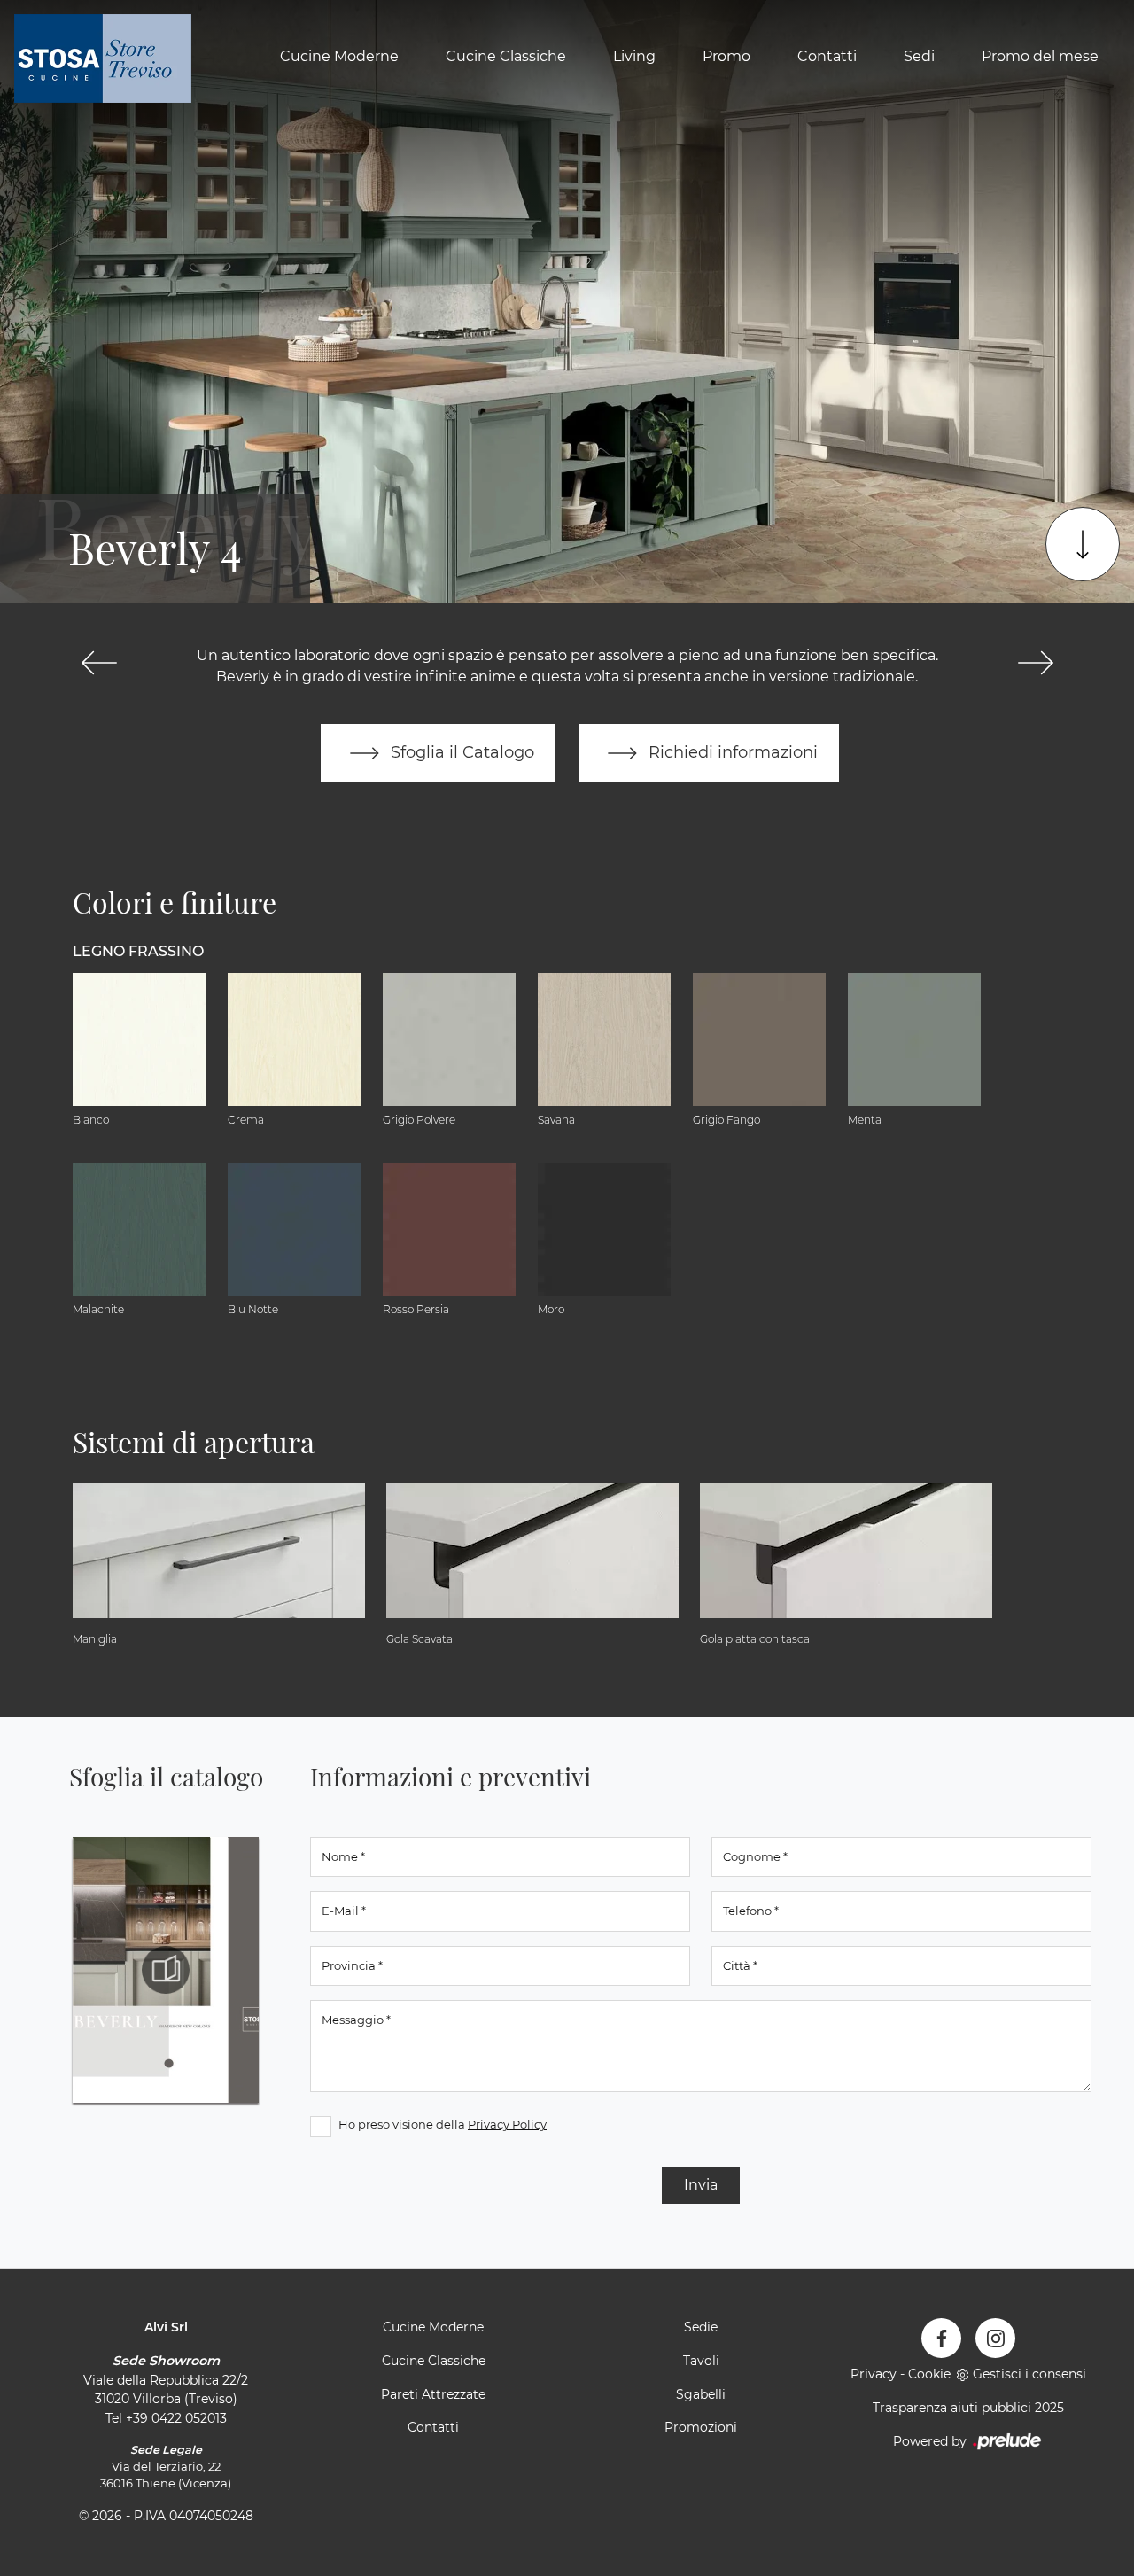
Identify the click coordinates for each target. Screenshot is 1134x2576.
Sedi (919, 56)
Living (634, 56)
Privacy (874, 2374)
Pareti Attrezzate (433, 2394)
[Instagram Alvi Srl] (995, 2338)
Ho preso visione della (443, 2124)
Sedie (701, 2327)
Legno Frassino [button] (138, 951)
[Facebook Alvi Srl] (941, 2338)
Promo (726, 56)
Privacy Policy (507, 2124)
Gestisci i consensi (1029, 2374)
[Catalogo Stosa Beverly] (166, 1970)
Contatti (827, 56)
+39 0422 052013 (176, 2418)
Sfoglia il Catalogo (460, 752)
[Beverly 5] (1035, 663)
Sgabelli (701, 2394)
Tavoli (701, 2361)
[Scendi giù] (1083, 544)
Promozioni (701, 2427)
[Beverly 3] (99, 663)
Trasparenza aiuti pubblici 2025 (968, 2408)
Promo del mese (1040, 56)
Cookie (929, 2374)
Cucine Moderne (339, 56)
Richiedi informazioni (731, 752)
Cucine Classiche (506, 56)
